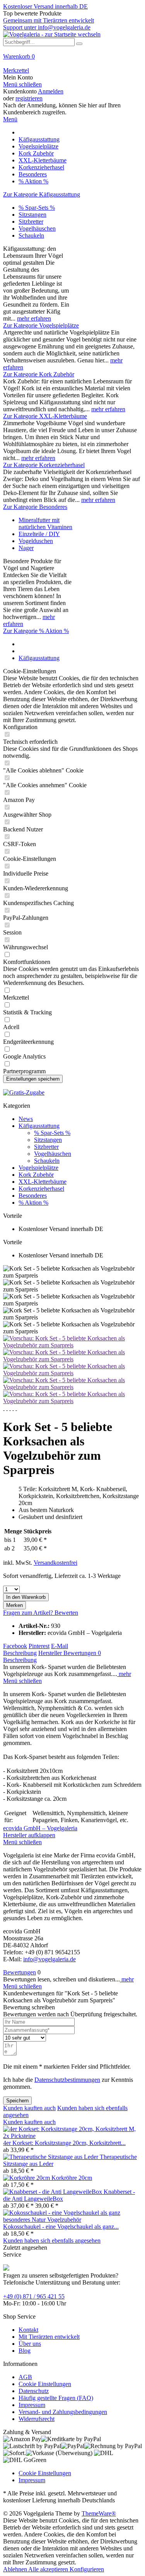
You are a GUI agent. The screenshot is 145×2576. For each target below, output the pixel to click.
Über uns (30, 2344)
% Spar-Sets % (37, 208)
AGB (25, 2377)
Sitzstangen (32, 215)
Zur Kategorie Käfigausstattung (42, 194)
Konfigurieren (87, 2569)
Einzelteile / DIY (39, 534)
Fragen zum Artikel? (29, 1613)
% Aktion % (33, 1203)
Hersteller (51, 1653)
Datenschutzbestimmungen (67, 2080)
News (26, 1119)
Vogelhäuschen (37, 228)
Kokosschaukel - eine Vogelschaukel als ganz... (61, 2227)
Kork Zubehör (36, 1175)
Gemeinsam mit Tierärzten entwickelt (49, 20)
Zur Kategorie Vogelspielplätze (41, 325)
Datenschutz (34, 2391)
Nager (26, 548)
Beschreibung (20, 1653)
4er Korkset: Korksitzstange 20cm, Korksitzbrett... (64, 2143)
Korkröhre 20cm (72, 2178)
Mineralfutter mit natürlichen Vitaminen (45, 523)
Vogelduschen (36, 541)
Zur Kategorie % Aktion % (36, 631)
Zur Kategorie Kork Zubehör (39, 374)
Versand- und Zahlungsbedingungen (63, 2412)
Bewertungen (82, 1653)
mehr (124, 1674)
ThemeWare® (99, 2513)
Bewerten (66, 1613)
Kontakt (28, 2330)
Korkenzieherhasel (41, 1189)
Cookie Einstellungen (45, 2384)
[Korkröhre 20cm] (27, 2178)
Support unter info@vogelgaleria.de (47, 27)
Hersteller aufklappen (29, 1835)
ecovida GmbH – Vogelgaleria (40, 1828)
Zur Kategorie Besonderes (35, 507)
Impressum (32, 2405)
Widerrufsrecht (37, 2419)
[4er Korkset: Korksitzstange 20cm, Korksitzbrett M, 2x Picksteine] (72, 2136)
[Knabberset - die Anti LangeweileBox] (53, 2192)
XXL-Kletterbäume (43, 1182)
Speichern (17, 2101)
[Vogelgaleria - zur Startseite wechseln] (52, 34)
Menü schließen (22, 84)
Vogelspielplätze (38, 1168)
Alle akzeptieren (49, 2569)
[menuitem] (72, 60)
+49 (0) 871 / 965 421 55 (34, 2296)
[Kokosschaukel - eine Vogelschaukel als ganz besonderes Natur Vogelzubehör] (72, 2220)
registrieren (29, 98)
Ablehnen (16, 2569)
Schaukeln (31, 235)
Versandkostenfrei (55, 1563)
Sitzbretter (31, 222)
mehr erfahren (34, 318)
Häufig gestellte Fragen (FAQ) (56, 2398)
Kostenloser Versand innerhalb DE (45, 6)
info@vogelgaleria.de (49, 1959)
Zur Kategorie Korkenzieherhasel (44, 465)
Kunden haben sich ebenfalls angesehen (52, 2241)
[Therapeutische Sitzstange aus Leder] (51, 2157)
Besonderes (33, 1196)
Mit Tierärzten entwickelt (49, 2337)
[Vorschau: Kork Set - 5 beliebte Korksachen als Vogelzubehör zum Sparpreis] (72, 1345)
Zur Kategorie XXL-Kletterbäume (45, 416)
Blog (25, 2351)
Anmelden (51, 91)
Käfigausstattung (39, 1126)
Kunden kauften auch (29, 2108)
